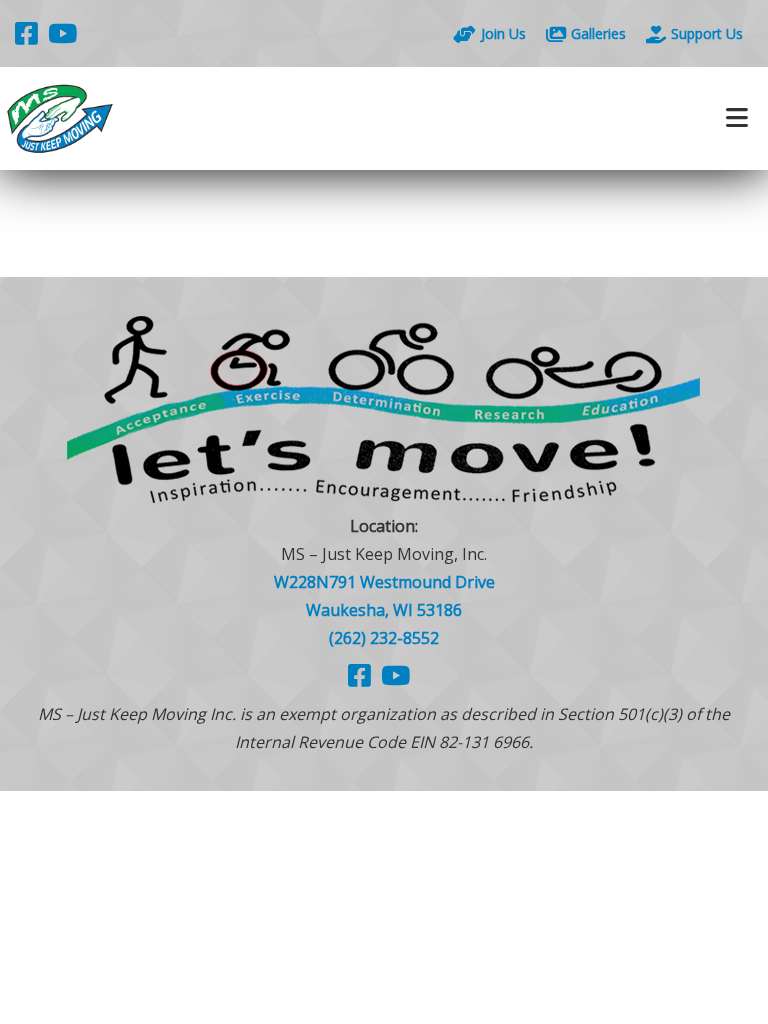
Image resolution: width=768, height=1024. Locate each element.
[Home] (192, 118)
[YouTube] (62, 33)
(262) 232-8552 (384, 638)
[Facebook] (26, 33)
